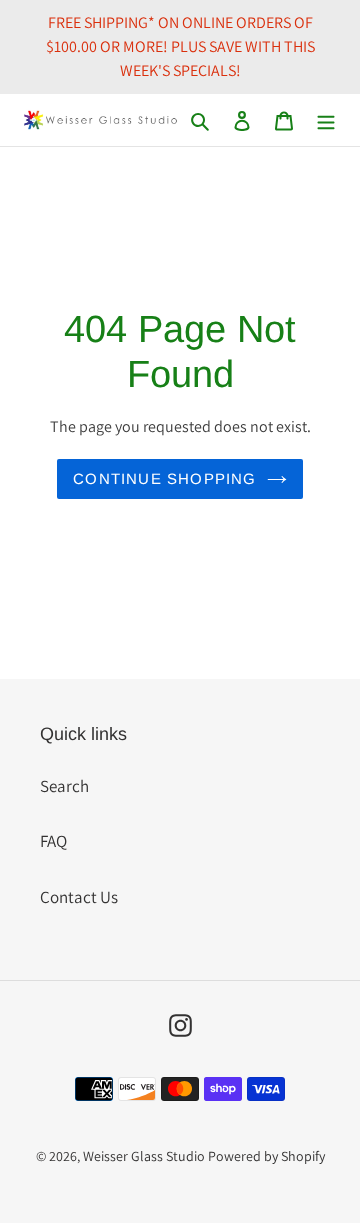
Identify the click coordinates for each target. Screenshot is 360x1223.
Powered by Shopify (266, 1156)
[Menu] (326, 120)
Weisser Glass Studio (144, 1156)
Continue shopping (164, 478)
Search (64, 786)
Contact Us (79, 897)
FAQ (53, 841)
